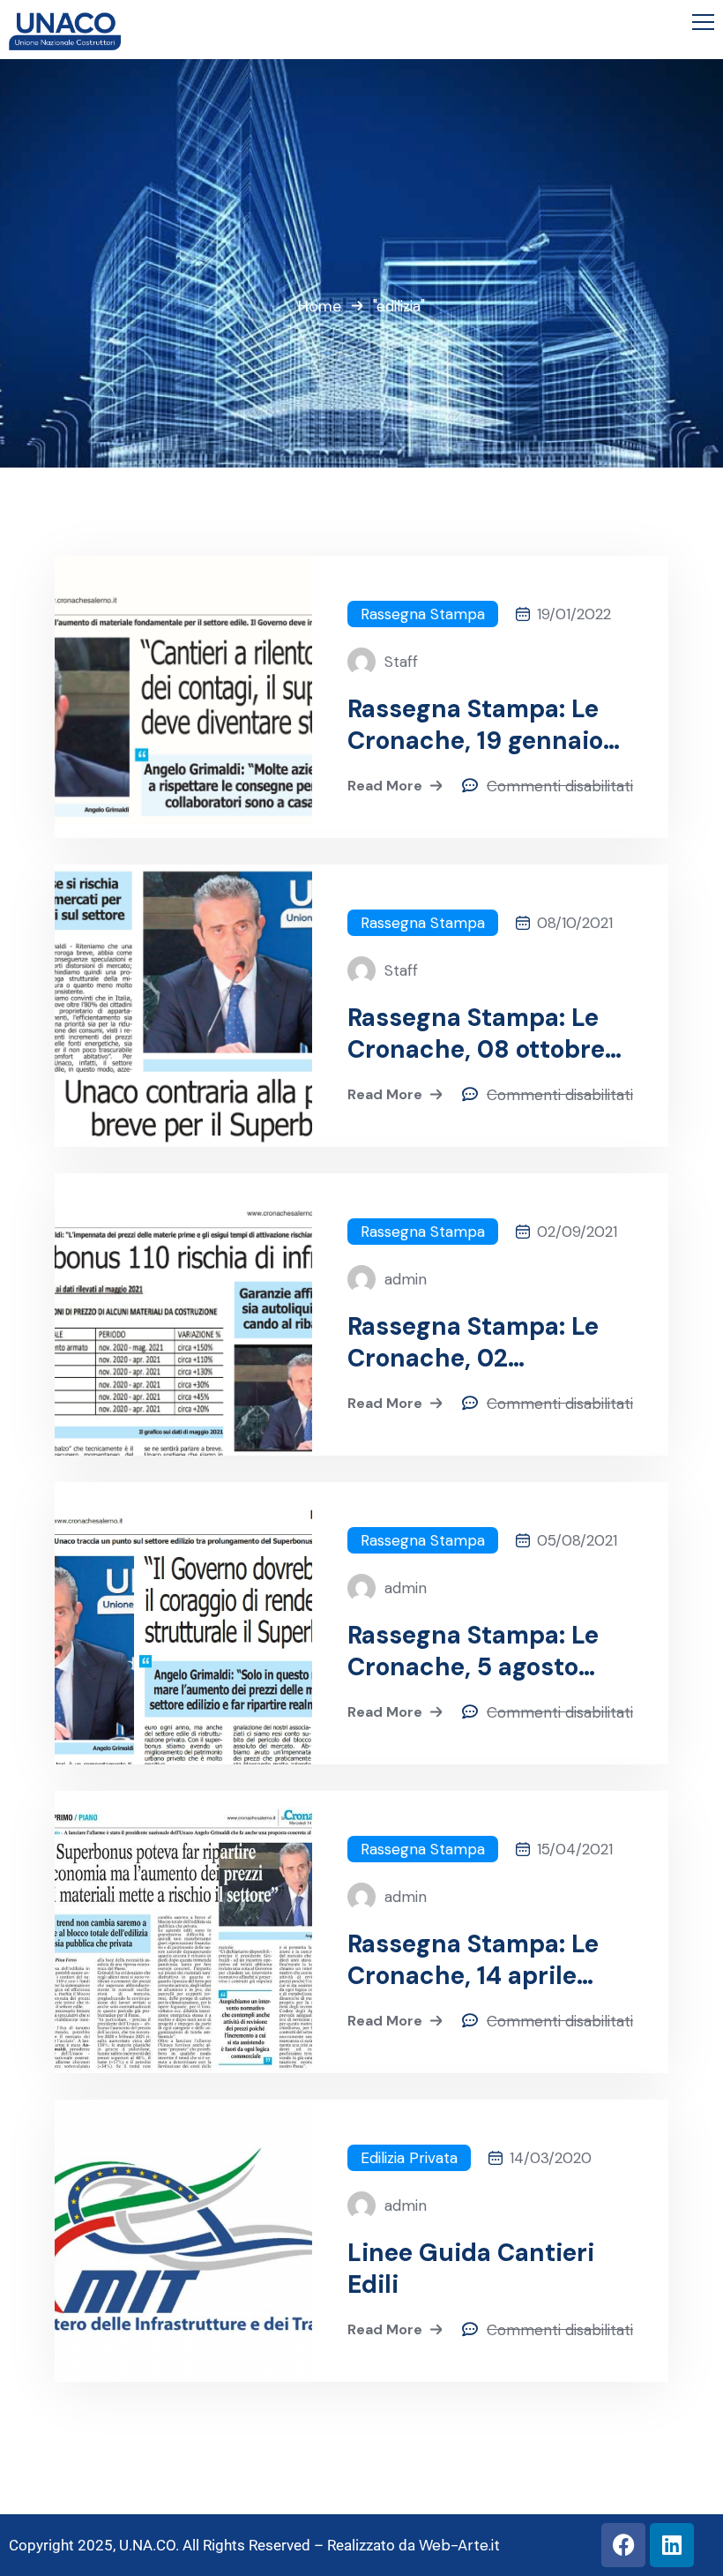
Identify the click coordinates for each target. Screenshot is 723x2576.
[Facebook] (623, 2545)
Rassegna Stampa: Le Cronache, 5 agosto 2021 (473, 1651)
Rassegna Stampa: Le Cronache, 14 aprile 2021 (473, 1960)
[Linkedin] (672, 2545)
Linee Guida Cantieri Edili (471, 2269)
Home (320, 306)
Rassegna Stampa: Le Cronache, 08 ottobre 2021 (476, 1034)
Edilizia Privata (409, 2158)
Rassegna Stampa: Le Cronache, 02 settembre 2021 (473, 1343)
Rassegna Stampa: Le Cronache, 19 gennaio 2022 (475, 725)
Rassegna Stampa (423, 614)
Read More (385, 786)
